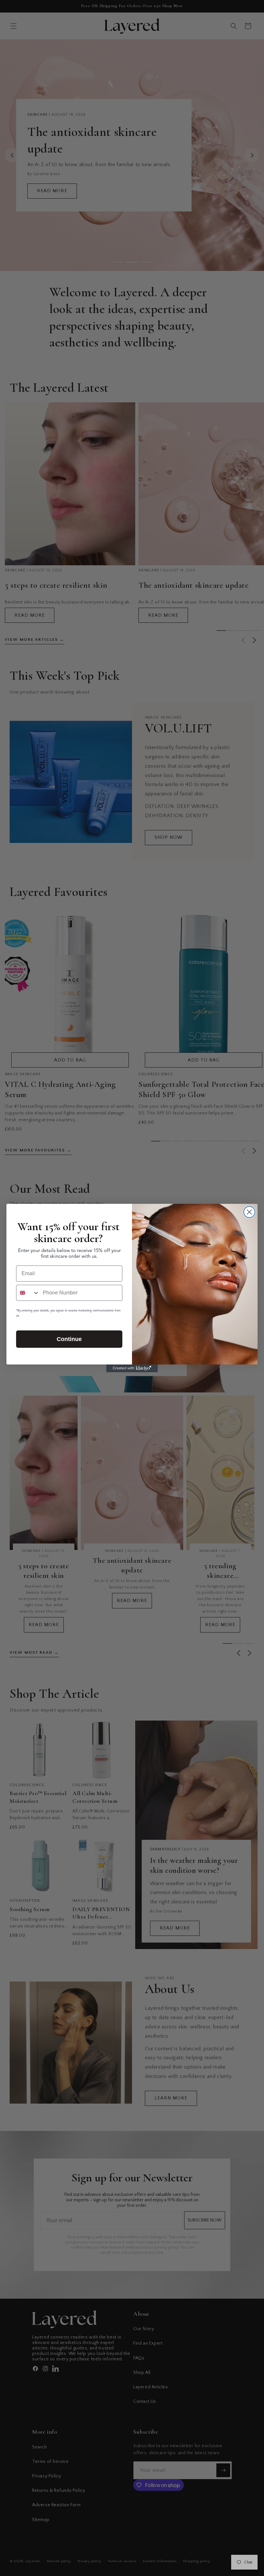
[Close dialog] (249, 1212)
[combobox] (28, 1293)
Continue (69, 1339)
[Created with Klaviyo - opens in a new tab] (132, 1368)
